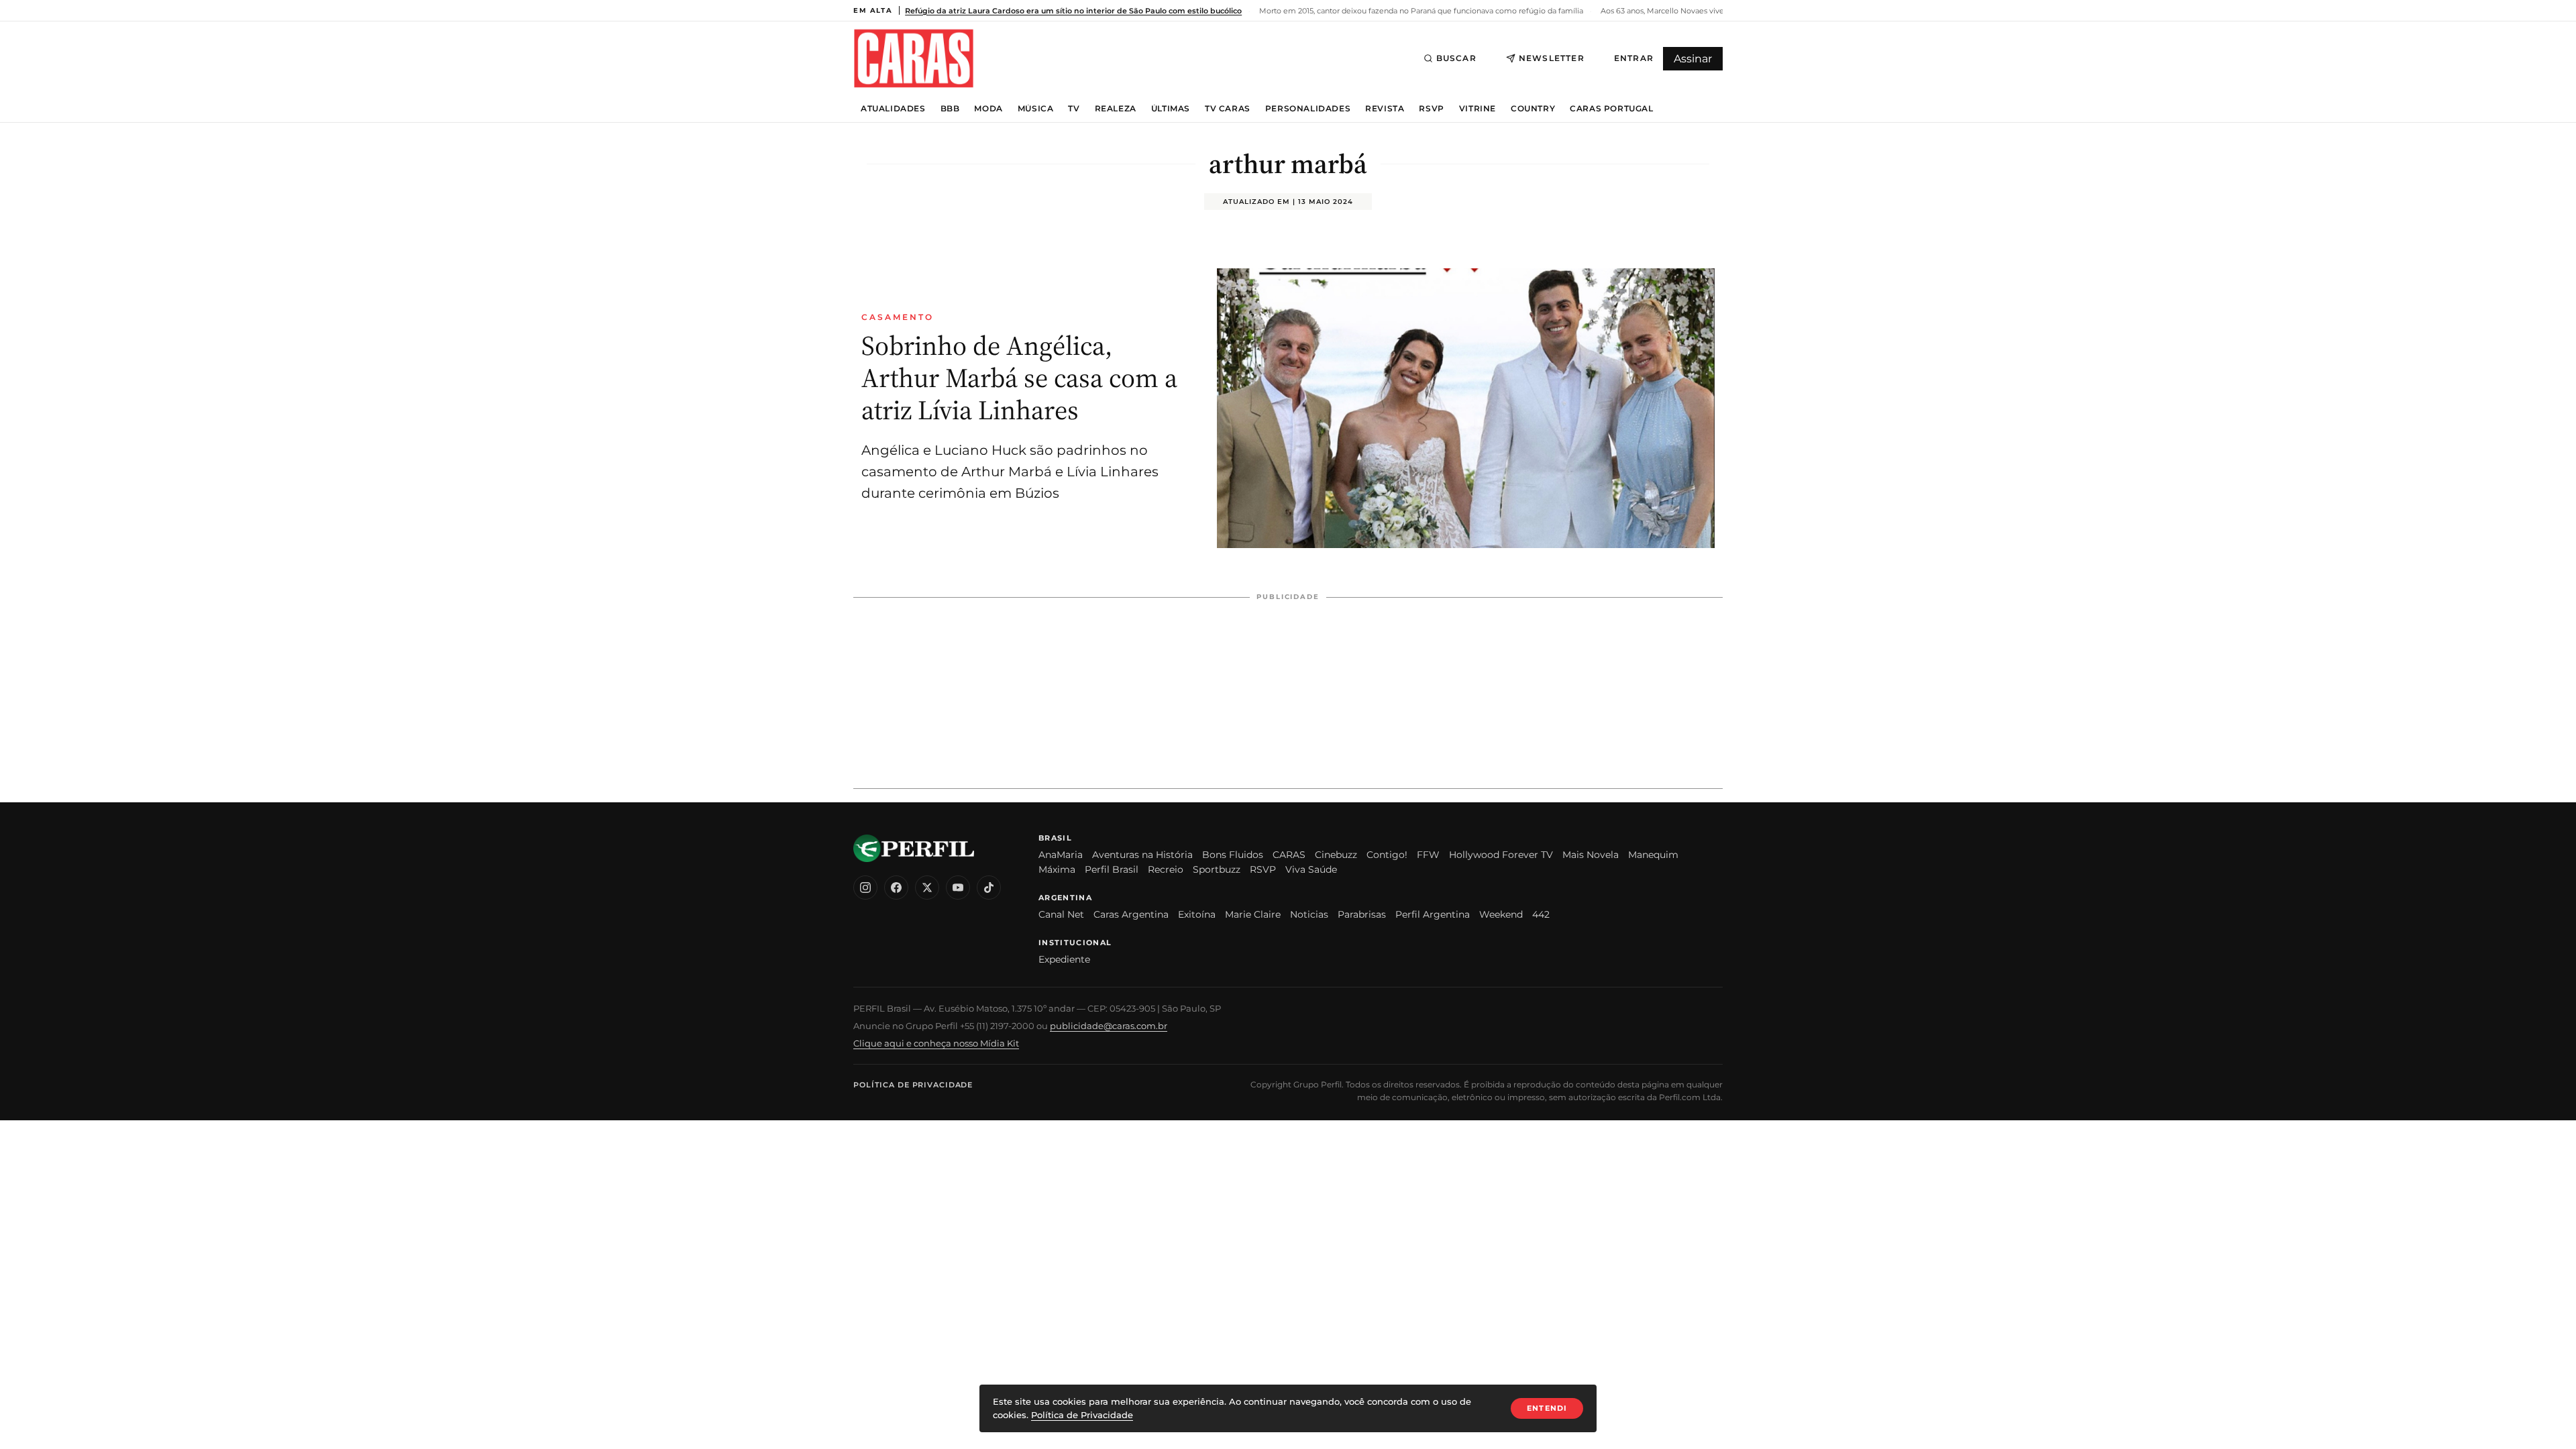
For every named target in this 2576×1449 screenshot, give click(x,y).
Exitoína (1197, 914)
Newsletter (1552, 58)
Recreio (1166, 869)
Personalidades (1308, 109)
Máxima (1057, 869)
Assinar (1693, 59)
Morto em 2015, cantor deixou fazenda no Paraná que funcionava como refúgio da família (1420, 11)
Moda (988, 109)
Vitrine (1478, 109)
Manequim (1653, 855)
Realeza (1116, 109)
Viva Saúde (1311, 869)
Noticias (1309, 914)
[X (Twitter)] (927, 888)
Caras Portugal (1611, 109)
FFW (1428, 855)
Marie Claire (1253, 914)
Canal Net (1061, 914)
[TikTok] (989, 888)
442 (1541, 914)
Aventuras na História (1142, 855)
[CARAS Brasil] (914, 58)
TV (1074, 109)
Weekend (1501, 914)
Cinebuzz (1336, 855)
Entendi (1547, 1408)
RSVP (1431, 109)
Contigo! (1387, 855)
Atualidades (893, 109)
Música (1036, 109)
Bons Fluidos (1233, 855)
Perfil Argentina (1433, 914)
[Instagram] (865, 888)
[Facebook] (896, 888)
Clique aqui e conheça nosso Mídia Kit (936, 1043)
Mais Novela (1591, 855)
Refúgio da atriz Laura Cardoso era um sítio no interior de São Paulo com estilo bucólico (1073, 11)
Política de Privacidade (913, 1085)
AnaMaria (1061, 855)
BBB (950, 109)
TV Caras (1228, 109)
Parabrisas (1362, 914)
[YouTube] (958, 888)
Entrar (1634, 58)
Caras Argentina (1131, 914)
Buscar (1456, 58)
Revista (1385, 109)
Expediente (1064, 959)
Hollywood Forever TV (1501, 855)
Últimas (1171, 109)
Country (1533, 109)
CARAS (1289, 855)
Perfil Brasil (1112, 869)
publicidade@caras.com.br (1109, 1026)
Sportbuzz (1217, 869)
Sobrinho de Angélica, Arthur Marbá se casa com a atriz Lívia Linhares (1019, 378)
